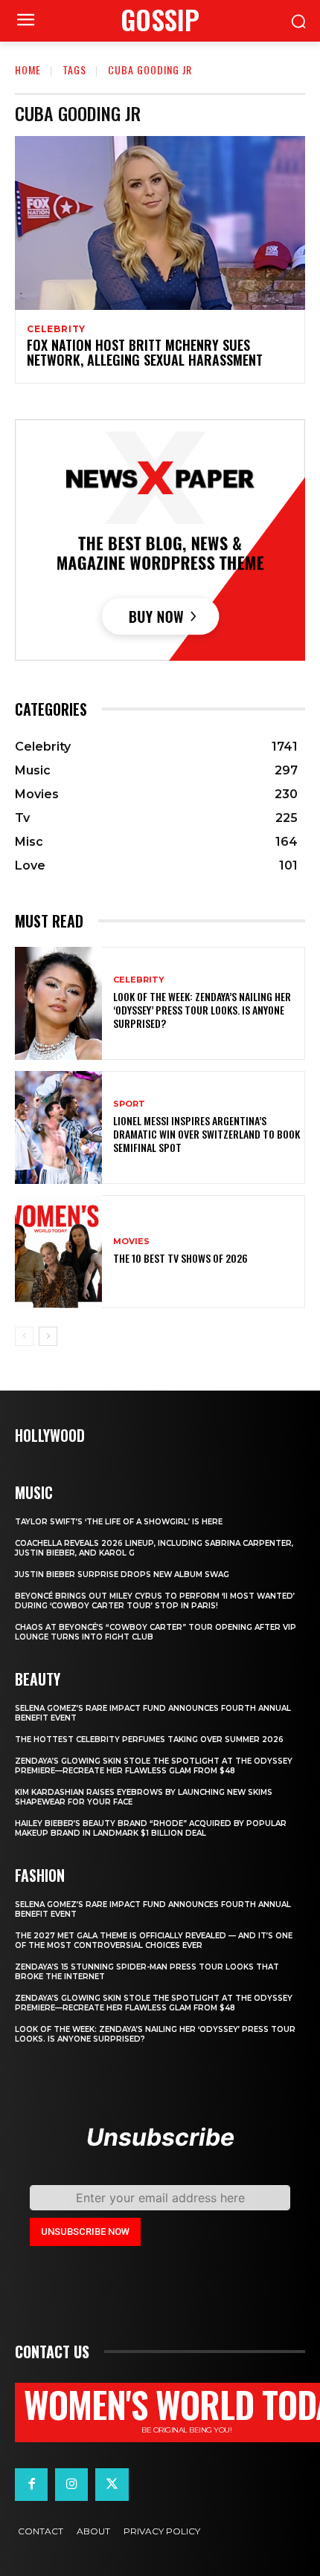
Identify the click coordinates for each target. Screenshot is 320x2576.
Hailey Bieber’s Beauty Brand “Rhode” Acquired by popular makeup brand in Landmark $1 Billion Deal (151, 1828)
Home (28, 69)
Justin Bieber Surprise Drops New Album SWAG (122, 1575)
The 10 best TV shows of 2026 (180, 1258)
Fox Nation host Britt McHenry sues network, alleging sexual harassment (145, 352)
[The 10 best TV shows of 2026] (58, 1252)
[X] (112, 2485)
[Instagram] (71, 2485)
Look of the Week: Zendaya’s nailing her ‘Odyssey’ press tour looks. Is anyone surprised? (202, 1010)
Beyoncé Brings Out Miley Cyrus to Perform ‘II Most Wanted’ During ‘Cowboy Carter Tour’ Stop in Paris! (155, 1601)
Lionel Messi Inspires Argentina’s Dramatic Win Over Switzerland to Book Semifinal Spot (207, 1134)
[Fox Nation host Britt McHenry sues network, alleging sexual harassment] (160, 223)
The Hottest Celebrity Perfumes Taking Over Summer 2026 (149, 1740)
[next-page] (48, 1336)
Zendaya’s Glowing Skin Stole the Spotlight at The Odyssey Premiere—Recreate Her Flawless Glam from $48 (154, 1766)
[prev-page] (24, 1336)
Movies (131, 1242)
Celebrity (56, 329)
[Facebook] (31, 2485)
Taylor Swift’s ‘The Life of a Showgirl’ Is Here (119, 1522)
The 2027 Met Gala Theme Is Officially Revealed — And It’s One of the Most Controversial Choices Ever (154, 1941)
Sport (129, 1104)
